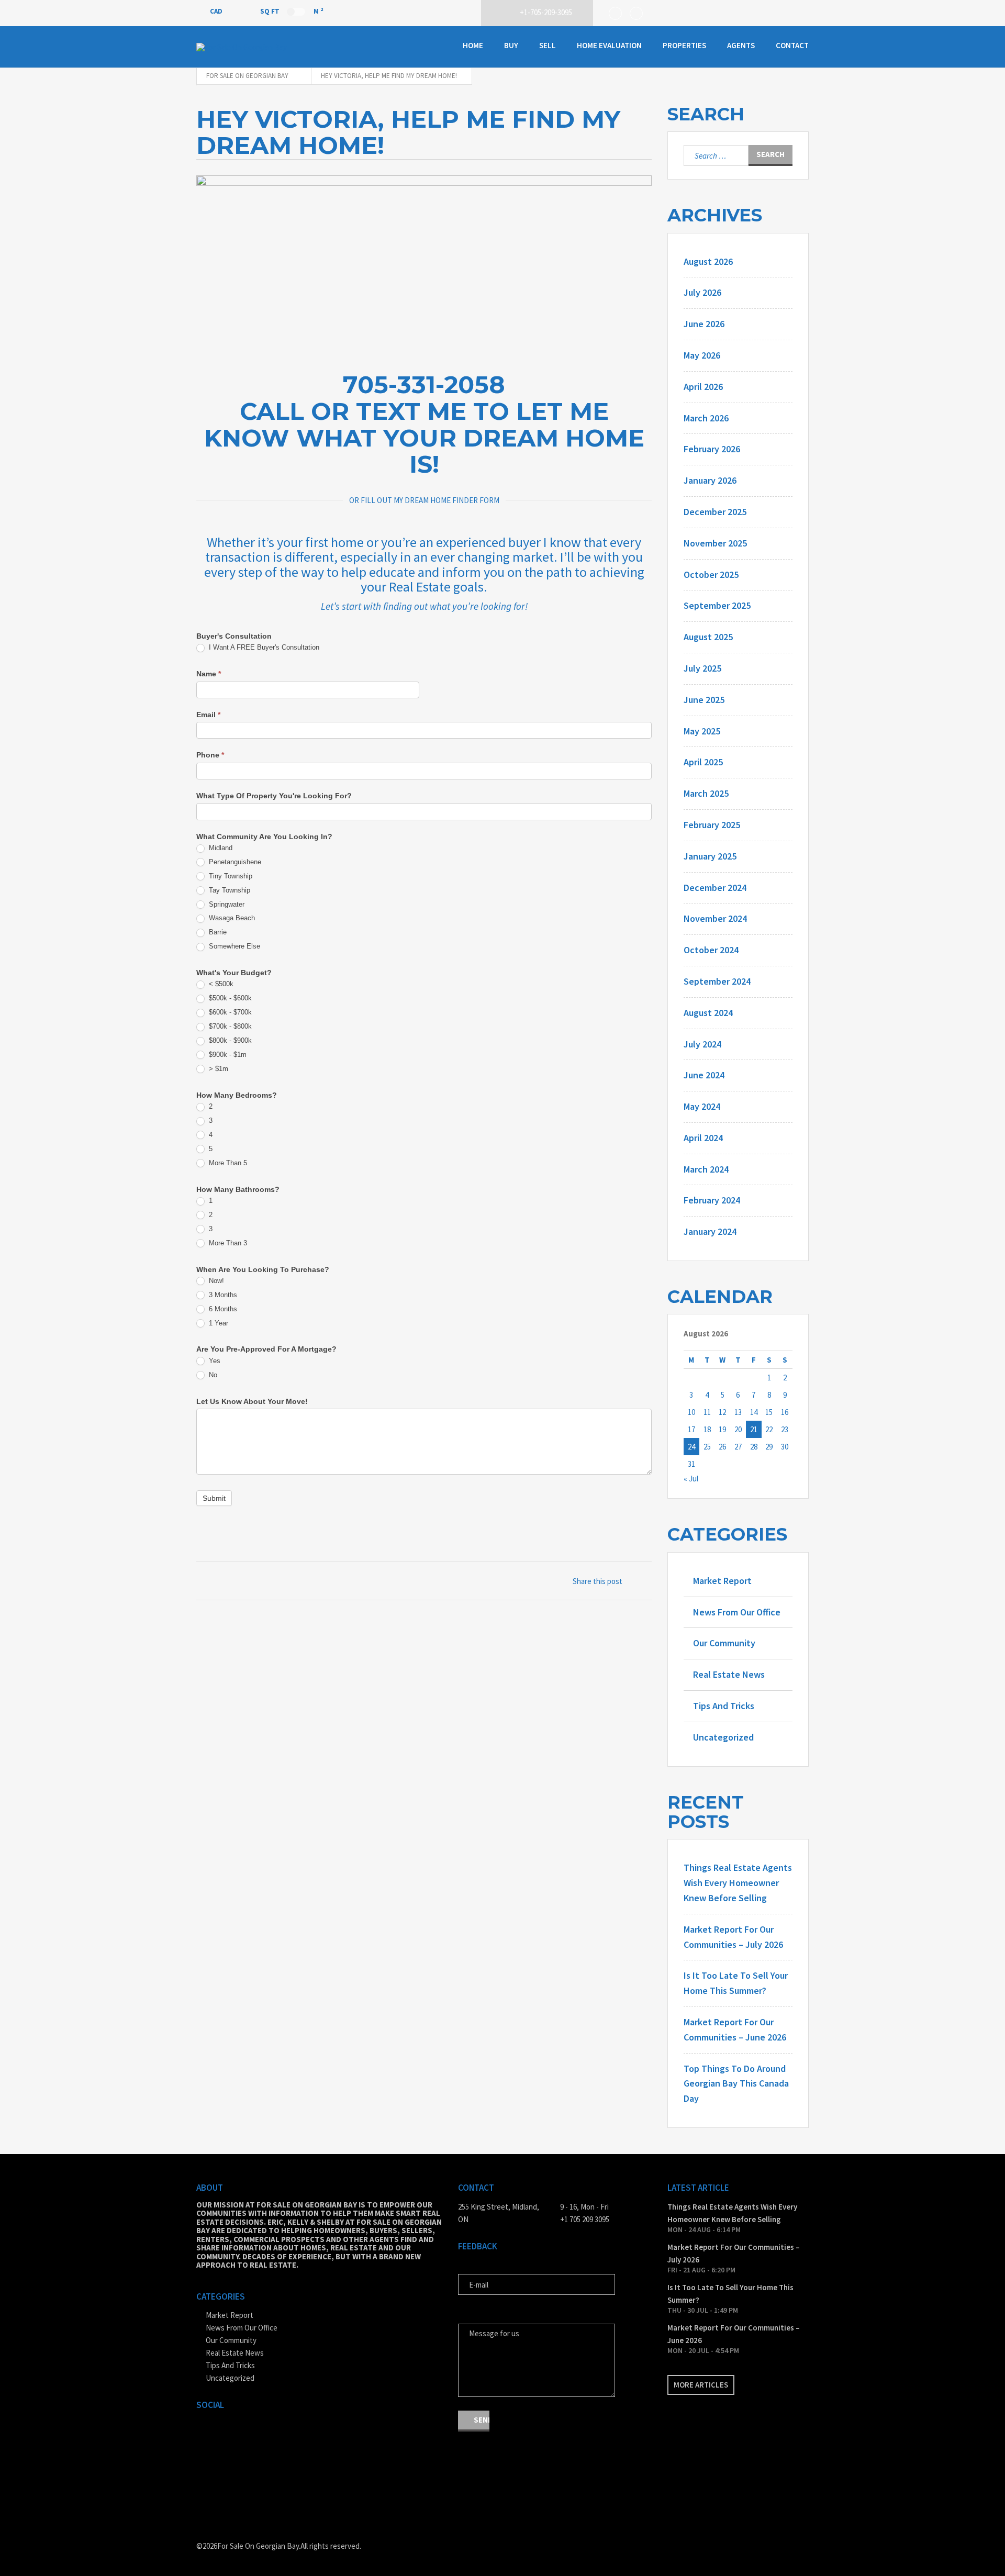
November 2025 (715, 543)
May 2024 (702, 1106)
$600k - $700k (229, 1012)
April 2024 (703, 1138)
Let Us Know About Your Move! (252, 1401)
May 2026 (702, 355)
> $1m (217, 1069)
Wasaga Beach (231, 918)
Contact (792, 45)
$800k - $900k (229, 1040)
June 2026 (704, 324)
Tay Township (228, 890)
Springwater (226, 904)
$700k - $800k (229, 1026)
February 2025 (712, 825)
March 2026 (706, 418)
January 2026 (710, 480)
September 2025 (717, 605)
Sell (548, 45)
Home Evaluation (609, 45)
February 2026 (712, 449)
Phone (210, 755)
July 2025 (702, 668)
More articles (701, 2385)
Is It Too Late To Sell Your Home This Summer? (730, 2294)
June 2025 (704, 700)
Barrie (217, 932)
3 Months (222, 1295)
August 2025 (708, 637)
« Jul (691, 1479)
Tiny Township (230, 876)
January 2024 (710, 1231)
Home (473, 45)
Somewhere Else (233, 946)
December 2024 (715, 888)
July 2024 (702, 1044)
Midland (220, 848)
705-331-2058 (424, 384)
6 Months (222, 1309)
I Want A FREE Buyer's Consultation (263, 647)
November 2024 (715, 918)
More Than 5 (227, 1163)
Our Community (724, 1643)
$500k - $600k (229, 998)
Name (209, 674)
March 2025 (706, 793)
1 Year (217, 1323)
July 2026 (702, 292)
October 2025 (711, 575)
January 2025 (710, 856)
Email (208, 715)
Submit (214, 1498)
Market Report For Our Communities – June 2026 (734, 2334)
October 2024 (711, 950)
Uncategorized (723, 1737)
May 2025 (702, 731)
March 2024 (706, 1169)
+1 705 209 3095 (585, 2219)
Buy (511, 45)
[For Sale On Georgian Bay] (249, 47)
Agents (741, 45)
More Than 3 (227, 1243)
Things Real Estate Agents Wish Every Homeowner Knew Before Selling (738, 1883)
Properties (684, 45)
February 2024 (712, 1200)
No (212, 1375)
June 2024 (704, 1075)
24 (691, 1447)
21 (754, 1429)
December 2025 (715, 512)
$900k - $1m (227, 1055)
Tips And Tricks (724, 1706)
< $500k (220, 984)
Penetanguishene (234, 862)
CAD (217, 11)
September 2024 (717, 981)
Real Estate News (729, 1674)
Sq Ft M (292, 11)
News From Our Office (737, 1612)
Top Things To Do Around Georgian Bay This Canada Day (736, 2084)
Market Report (722, 1581)
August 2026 (708, 261)
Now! (215, 1281)
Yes (214, 1361)
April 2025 (703, 762)
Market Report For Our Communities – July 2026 (734, 2253)
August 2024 (708, 1013)
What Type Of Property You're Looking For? (274, 796)
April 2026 (703, 387)
